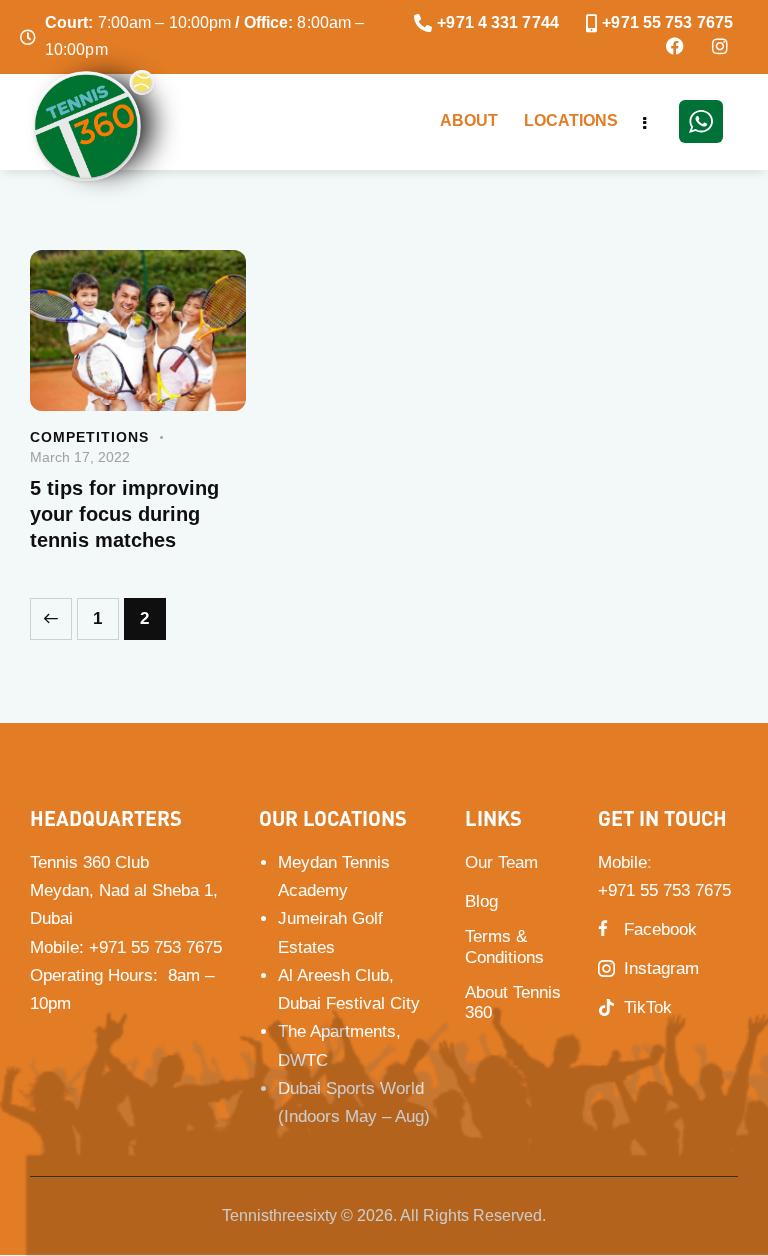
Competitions (89, 437)
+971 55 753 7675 (155, 947)
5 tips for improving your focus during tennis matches (124, 514)
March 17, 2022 (80, 457)
